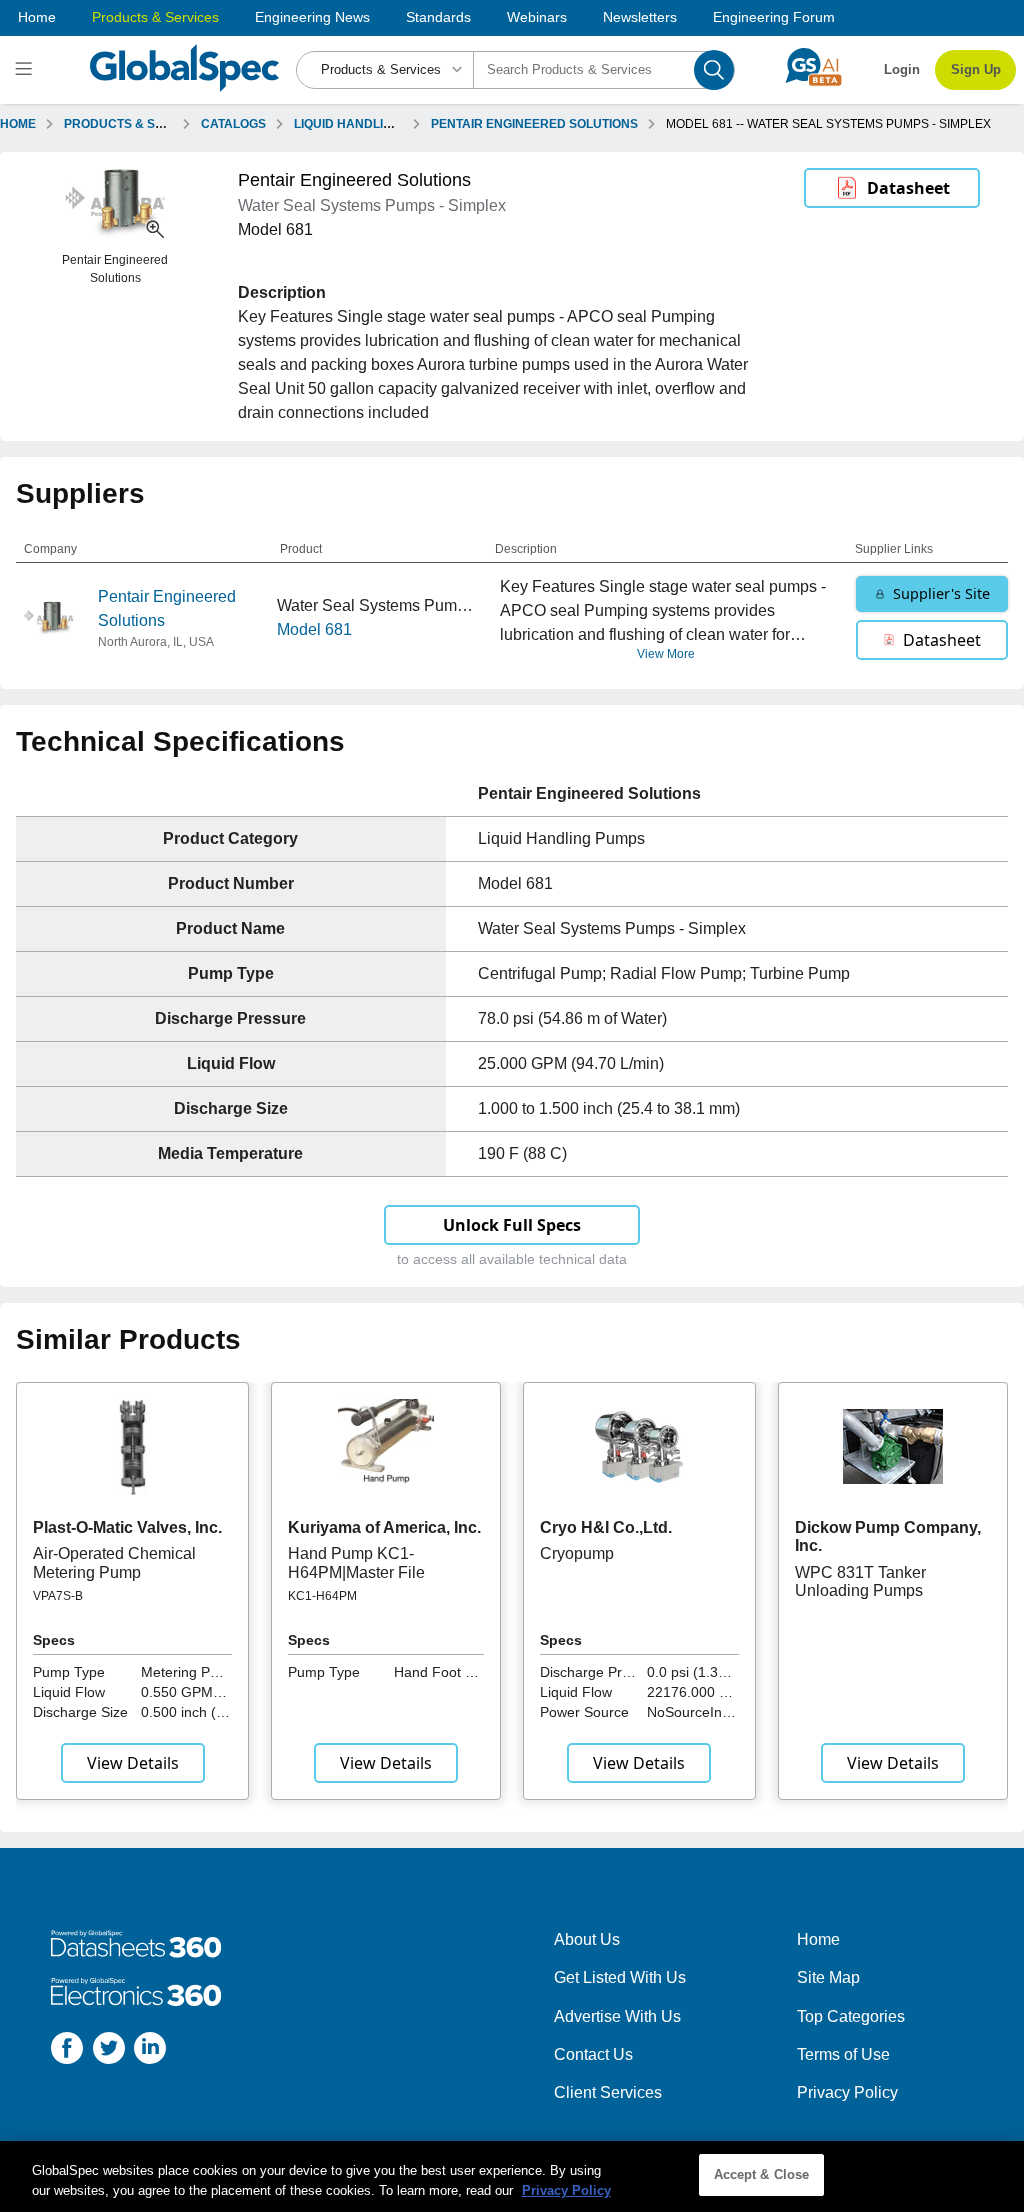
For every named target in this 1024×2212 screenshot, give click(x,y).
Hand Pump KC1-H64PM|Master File (356, 1562)
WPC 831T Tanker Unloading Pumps (860, 1581)
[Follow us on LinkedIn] (150, 2051)
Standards (438, 17)
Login (902, 69)
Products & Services (155, 17)
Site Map (828, 1977)
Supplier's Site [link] (941, 593)
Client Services (608, 2092)
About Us (587, 1939)
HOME (18, 124)
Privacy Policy (847, 2092)
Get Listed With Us (620, 1977)
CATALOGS (233, 124)
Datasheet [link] (908, 188)
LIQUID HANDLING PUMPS (370, 124)
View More (666, 654)
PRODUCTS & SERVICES (136, 124)
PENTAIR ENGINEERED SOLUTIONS (534, 124)
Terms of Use (843, 2054)
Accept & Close (762, 2174)
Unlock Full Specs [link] (512, 1225)
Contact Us (593, 2054)
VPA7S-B (58, 1596)
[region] (512, 2176)
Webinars (537, 17)
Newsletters (640, 17)
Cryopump (577, 1553)
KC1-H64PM (322, 1596)
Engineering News (312, 17)
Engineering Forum (774, 17)
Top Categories (851, 2016)
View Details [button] (133, 1763)
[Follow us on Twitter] (109, 2051)
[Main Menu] (26, 70)
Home (37, 17)
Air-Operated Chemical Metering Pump (114, 1562)
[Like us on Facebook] (67, 2051)
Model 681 (314, 629)
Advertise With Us (617, 2016)
